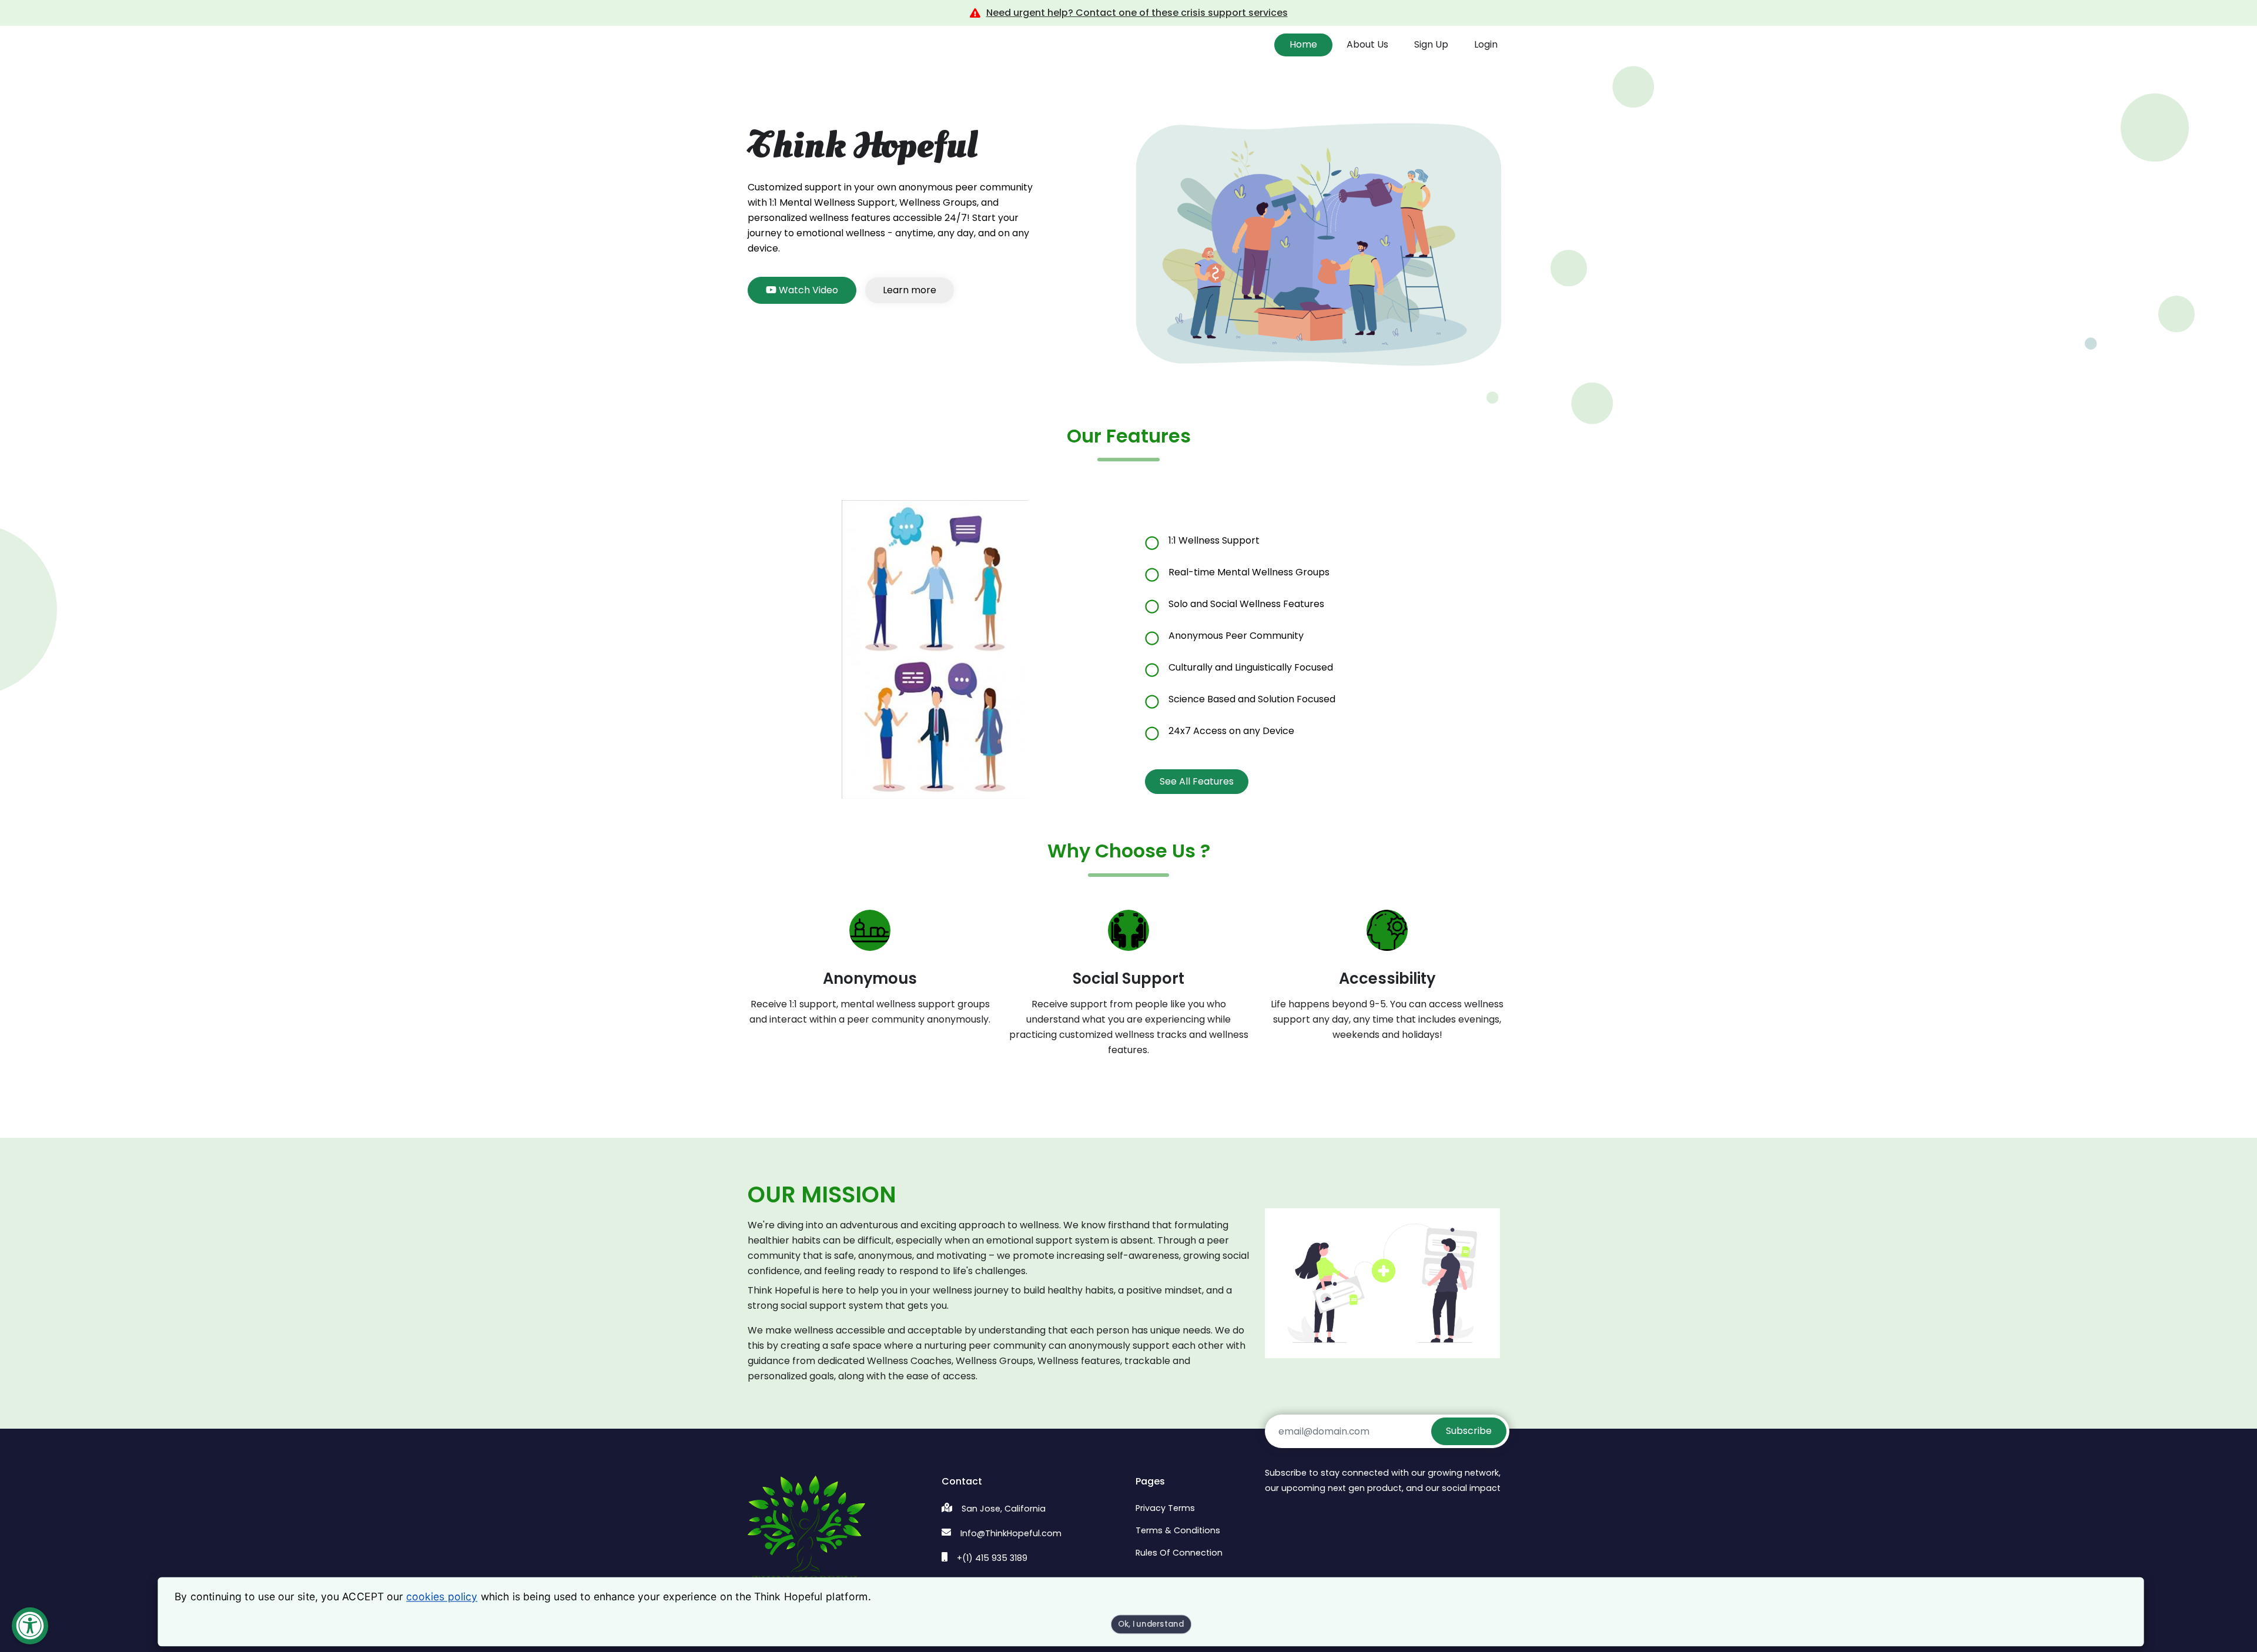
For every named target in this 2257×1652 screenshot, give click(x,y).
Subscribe (1469, 1431)
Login (1486, 44)
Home (1303, 44)
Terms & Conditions (1178, 1530)
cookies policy (442, 1597)
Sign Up (1431, 44)
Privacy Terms (1165, 1508)
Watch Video (807, 290)
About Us (1367, 44)
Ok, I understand (1151, 1625)
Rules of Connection (1179, 1553)
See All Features (1197, 781)
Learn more (910, 290)
